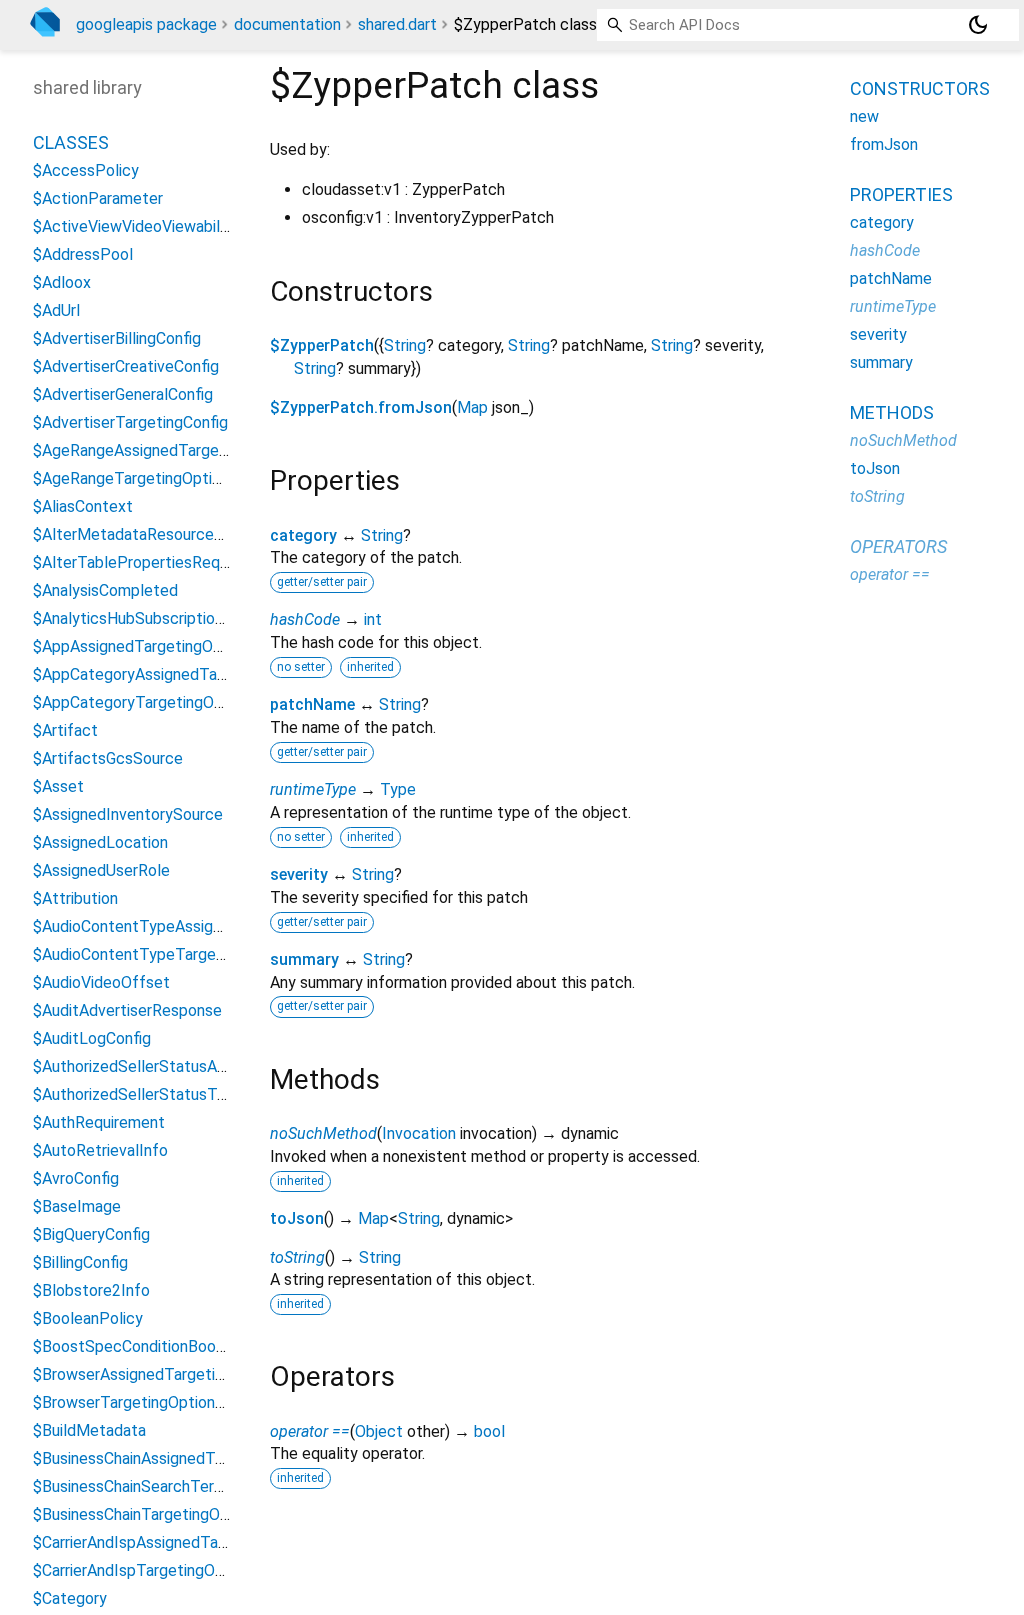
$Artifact (65, 730)
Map (472, 407)
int (373, 619)
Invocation (419, 1133)
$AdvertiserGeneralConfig (123, 394)
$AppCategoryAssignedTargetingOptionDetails (198, 674)
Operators (898, 546)
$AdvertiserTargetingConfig (130, 422)
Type (398, 789)
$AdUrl (56, 310)
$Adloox (62, 282)
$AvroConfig (76, 1178)
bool (489, 1431)
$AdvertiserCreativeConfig (126, 366)
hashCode (305, 619)
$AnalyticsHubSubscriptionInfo (142, 618)
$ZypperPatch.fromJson (361, 407)
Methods (892, 412)
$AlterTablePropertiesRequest (142, 562)
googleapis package (146, 24)
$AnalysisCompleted (105, 590)
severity (299, 874)
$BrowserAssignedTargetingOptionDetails (181, 1374)
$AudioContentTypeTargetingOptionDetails (186, 954)
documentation (287, 24)
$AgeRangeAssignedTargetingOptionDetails (188, 450)
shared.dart (397, 24)
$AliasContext (83, 506)
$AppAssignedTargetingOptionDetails (166, 646)
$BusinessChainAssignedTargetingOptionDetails (201, 1458)
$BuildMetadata (89, 1430)
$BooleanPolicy (88, 1318)
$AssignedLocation (100, 842)
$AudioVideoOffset (101, 982)
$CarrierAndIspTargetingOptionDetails (167, 1570)
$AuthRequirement (99, 1122)
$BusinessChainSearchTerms (134, 1486)
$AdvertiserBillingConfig (117, 338)
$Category (70, 1598)
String (405, 345)
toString (297, 1257)
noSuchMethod (323, 1133)
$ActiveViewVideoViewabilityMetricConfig (181, 226)
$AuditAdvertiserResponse (127, 1010)
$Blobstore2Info (91, 1290)
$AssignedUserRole (101, 870)
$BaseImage (77, 1206)
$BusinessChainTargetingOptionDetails (169, 1514)
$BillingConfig (80, 1262)
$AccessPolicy (86, 170)
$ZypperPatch (322, 345)
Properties (901, 194)
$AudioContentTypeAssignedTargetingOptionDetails (218, 926)
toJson (297, 1218)
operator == (310, 1431)
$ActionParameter (98, 198)
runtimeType (313, 789)
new (864, 116)
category (303, 535)
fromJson (884, 144)
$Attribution (75, 898)
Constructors (920, 88)
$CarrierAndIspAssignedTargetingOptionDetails (199, 1542)
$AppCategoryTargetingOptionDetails (166, 702)
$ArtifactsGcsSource (108, 758)
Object (379, 1431)
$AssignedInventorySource (128, 814)
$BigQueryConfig (91, 1234)
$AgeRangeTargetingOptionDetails (156, 478)
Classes (71, 142)
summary (304, 959)
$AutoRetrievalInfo (100, 1150)
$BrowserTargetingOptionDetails (149, 1402)
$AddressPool (83, 254)
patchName (312, 704)
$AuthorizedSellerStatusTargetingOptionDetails (202, 1094)
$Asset (58, 786)
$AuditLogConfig (92, 1038)
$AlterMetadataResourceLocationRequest (184, 534)
